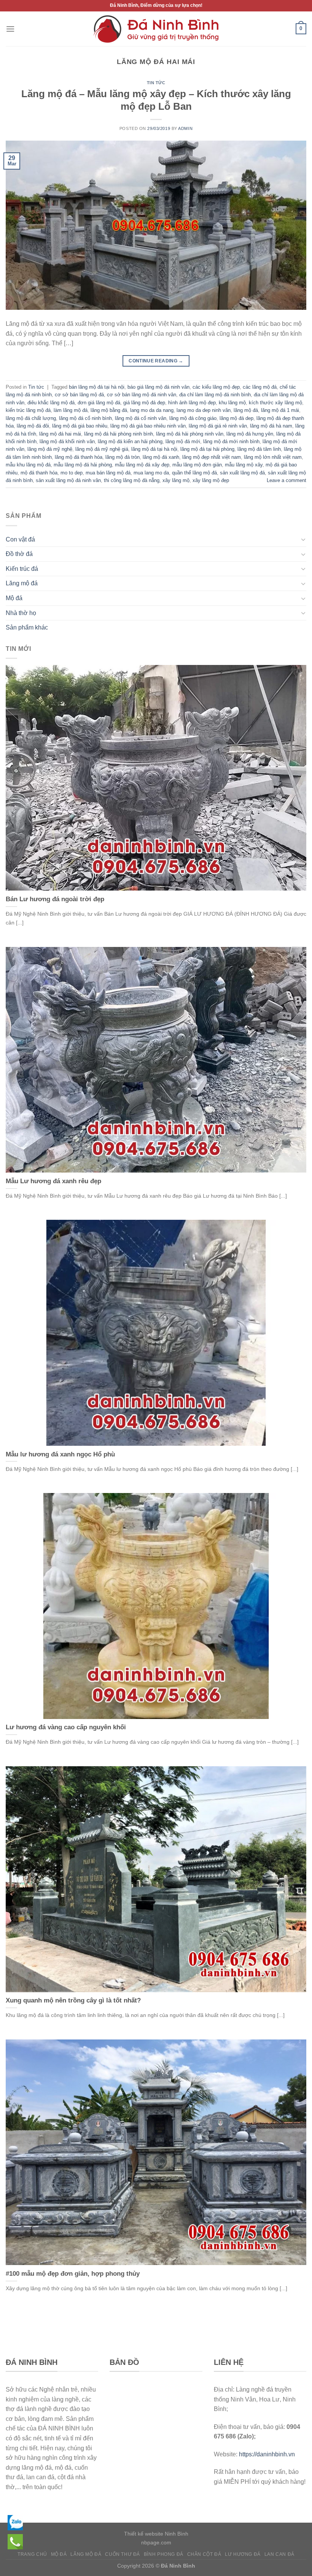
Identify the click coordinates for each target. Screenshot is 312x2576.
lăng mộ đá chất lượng (31, 418)
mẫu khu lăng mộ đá (28, 465)
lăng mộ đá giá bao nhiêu (80, 426)
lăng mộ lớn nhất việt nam (273, 457)
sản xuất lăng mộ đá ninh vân (68, 480)
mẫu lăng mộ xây (244, 465)
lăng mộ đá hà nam (271, 426)
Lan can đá (279, 2554)
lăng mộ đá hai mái (60, 434)
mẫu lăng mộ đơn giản (197, 465)
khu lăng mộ (232, 403)
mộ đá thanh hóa (39, 473)
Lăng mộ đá (22, 583)
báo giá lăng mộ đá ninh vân (158, 387)
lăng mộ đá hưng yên (250, 434)
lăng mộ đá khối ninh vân (67, 441)
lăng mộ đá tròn (123, 457)
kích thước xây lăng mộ (275, 403)
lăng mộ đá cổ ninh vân (141, 418)
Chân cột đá (204, 2554)
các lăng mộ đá (260, 387)
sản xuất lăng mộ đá (242, 473)
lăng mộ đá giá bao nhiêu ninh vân (148, 426)
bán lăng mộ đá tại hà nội (97, 387)
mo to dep (72, 473)
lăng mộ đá (246, 410)
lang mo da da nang (152, 410)
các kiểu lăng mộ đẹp (216, 387)
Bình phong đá (164, 2554)
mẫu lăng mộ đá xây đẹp (142, 465)
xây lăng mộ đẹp (211, 480)
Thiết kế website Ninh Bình (156, 2534)
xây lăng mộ (176, 480)
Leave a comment (287, 480)
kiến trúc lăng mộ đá (28, 410)
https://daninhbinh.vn (267, 2454)
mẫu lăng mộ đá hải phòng (83, 465)
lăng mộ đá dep (236, 418)
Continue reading (156, 361)
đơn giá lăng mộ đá (99, 403)
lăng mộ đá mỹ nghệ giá (102, 449)
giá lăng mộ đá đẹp (144, 403)
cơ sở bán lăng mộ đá (79, 395)
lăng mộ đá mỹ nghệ (50, 449)
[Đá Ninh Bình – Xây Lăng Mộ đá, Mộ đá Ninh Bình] (156, 29)
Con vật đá (20, 539)
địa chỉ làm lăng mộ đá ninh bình (215, 395)
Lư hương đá (243, 2554)
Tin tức (156, 83)
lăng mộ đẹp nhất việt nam (212, 457)
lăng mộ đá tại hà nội (154, 449)
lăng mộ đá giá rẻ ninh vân (218, 426)
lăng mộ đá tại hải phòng (207, 449)
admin (185, 128)
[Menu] (10, 29)
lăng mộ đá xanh (161, 457)
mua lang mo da (151, 473)
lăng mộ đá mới (183, 441)
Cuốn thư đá (123, 2554)
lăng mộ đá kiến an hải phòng (130, 441)
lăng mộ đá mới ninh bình (231, 441)
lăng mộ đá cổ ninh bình (85, 418)
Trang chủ (32, 2554)
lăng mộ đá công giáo (193, 418)
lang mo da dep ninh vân (204, 410)
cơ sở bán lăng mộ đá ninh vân (142, 395)
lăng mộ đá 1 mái (280, 410)
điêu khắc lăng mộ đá (51, 403)
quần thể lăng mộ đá (194, 473)
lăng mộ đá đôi (33, 426)
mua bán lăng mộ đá (108, 473)
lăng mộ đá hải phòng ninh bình (119, 434)
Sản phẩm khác (27, 627)
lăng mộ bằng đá (109, 410)
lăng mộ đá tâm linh (259, 449)
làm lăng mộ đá (71, 410)
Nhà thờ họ (21, 613)
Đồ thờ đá (19, 554)
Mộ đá (14, 598)
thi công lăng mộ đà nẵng (132, 480)
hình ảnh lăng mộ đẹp (192, 403)
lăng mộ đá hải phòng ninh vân (190, 434)
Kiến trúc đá (22, 569)
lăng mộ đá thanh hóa (79, 457)
